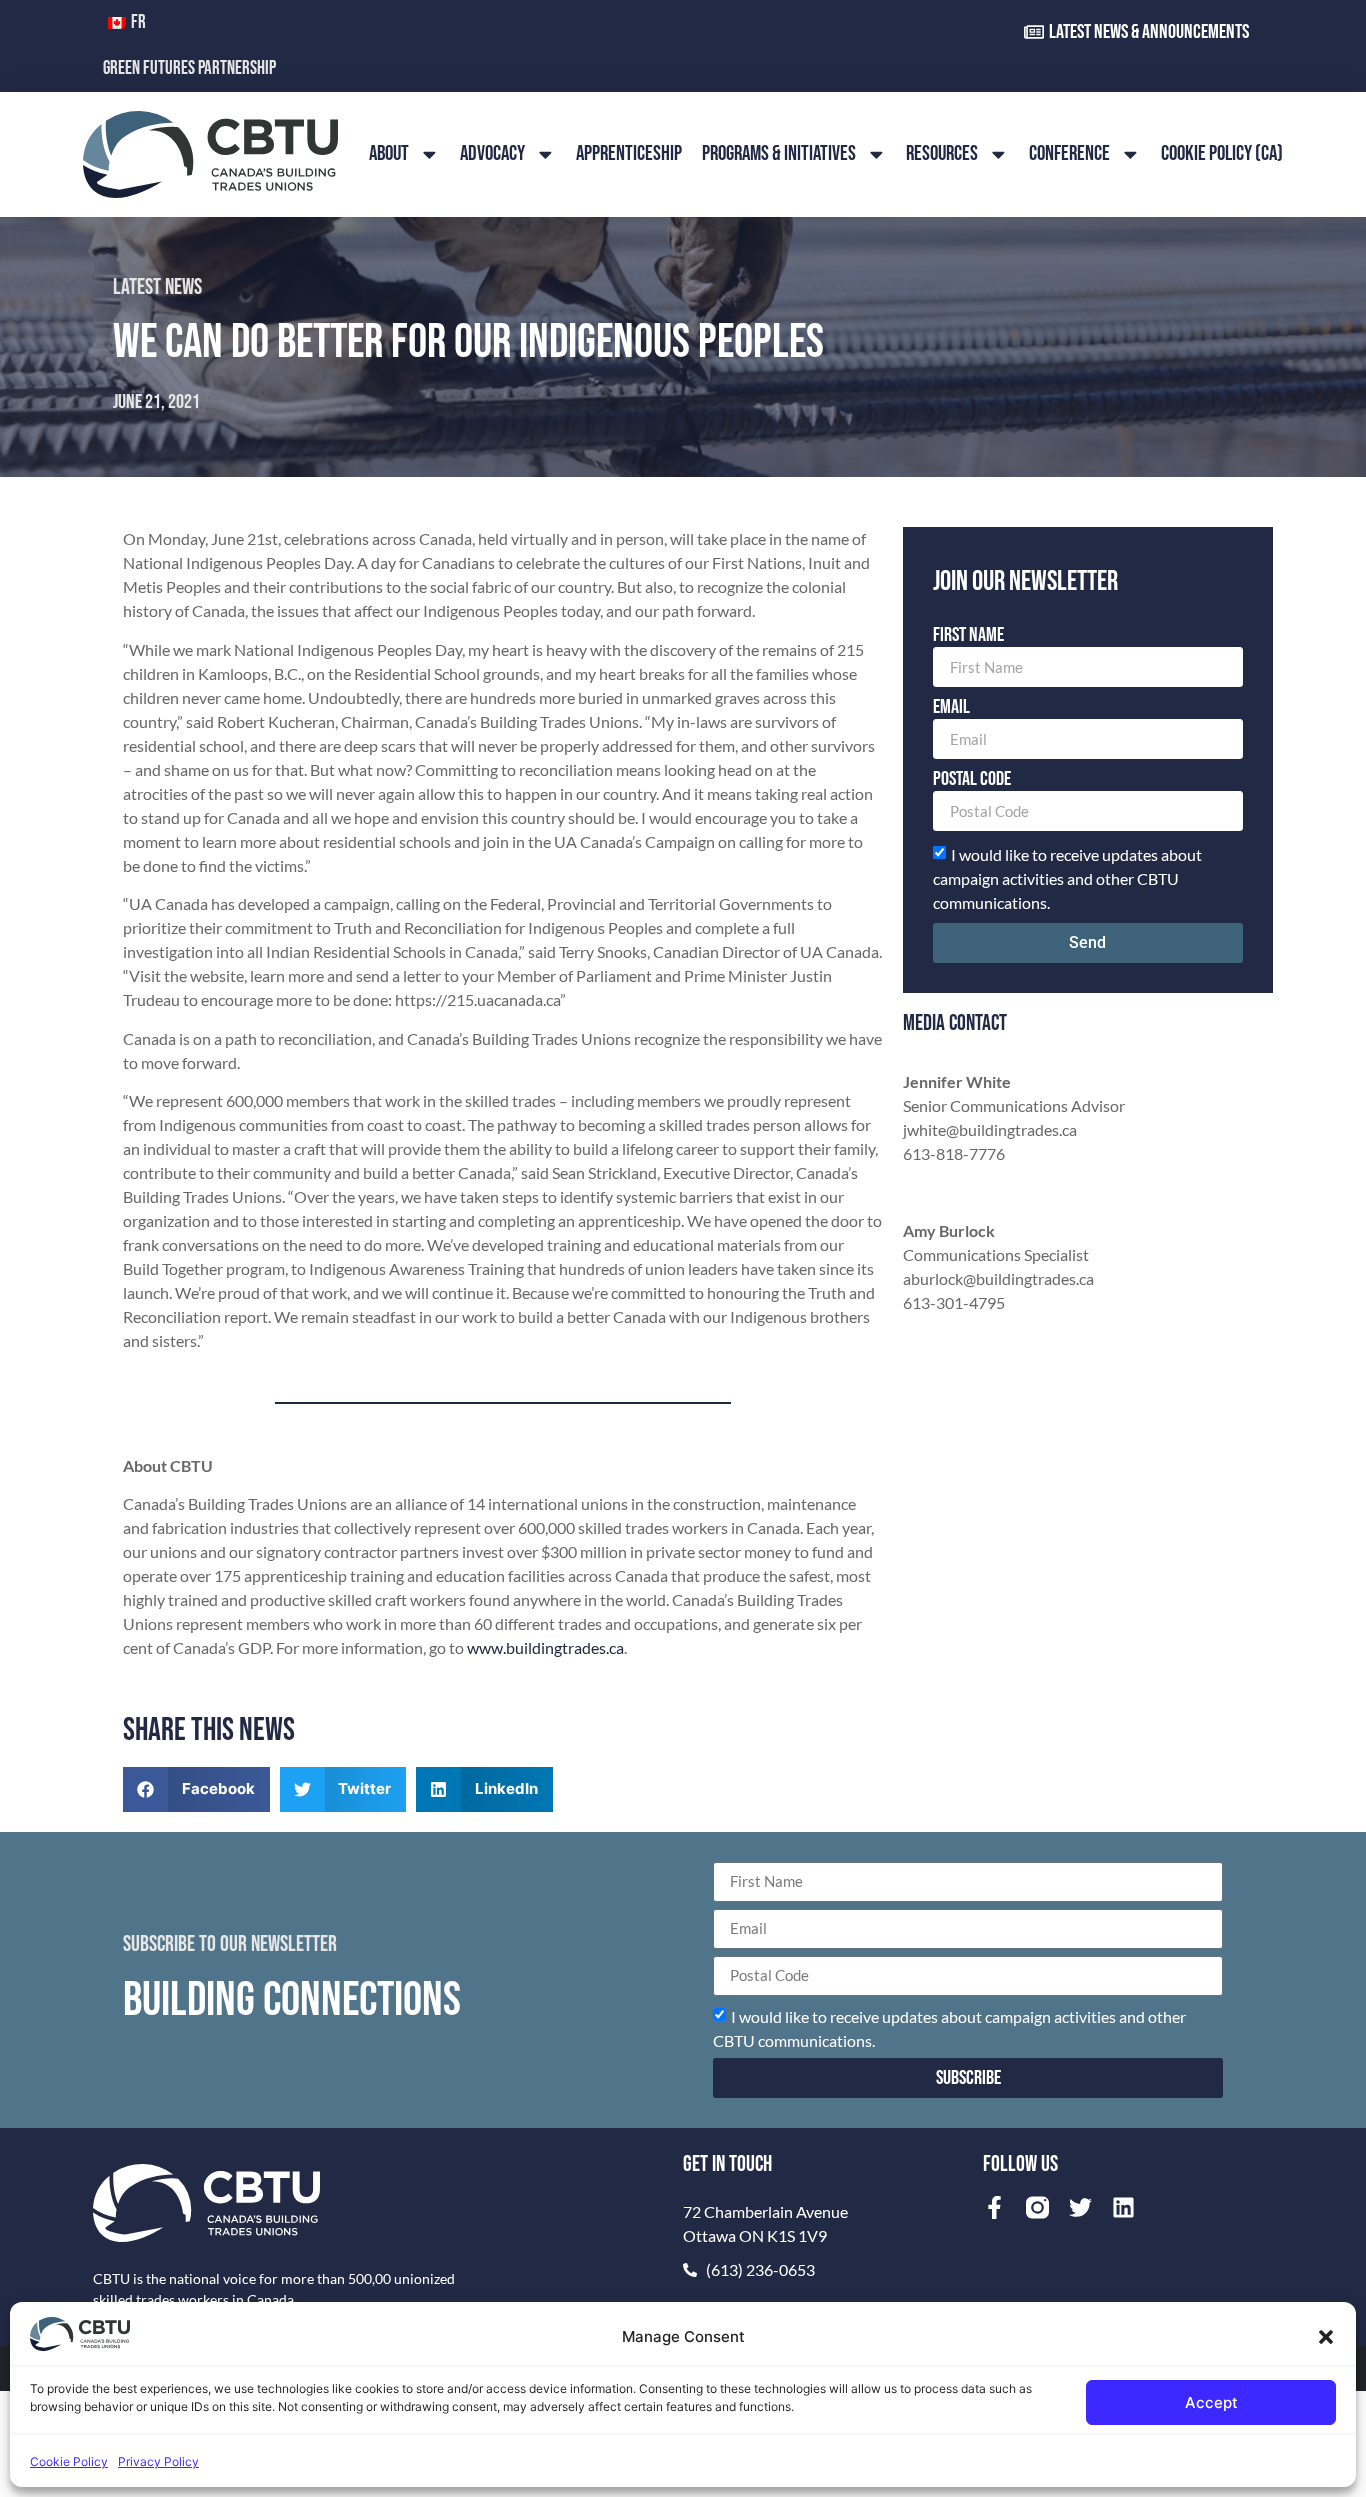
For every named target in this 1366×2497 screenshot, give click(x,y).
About (389, 153)
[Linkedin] (1123, 2207)
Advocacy (492, 153)
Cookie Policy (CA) (1222, 153)
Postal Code (972, 780)
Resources (942, 153)
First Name (968, 636)
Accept (1211, 2402)
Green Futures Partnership (189, 68)
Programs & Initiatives (779, 153)
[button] (1326, 2337)
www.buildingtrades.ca (545, 1647)
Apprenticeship (629, 153)
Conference (1069, 153)
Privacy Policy (158, 2461)
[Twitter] (1080, 2207)
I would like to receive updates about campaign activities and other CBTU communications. (1067, 878)
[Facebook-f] (994, 2207)
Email (951, 708)
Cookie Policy (69, 2461)
